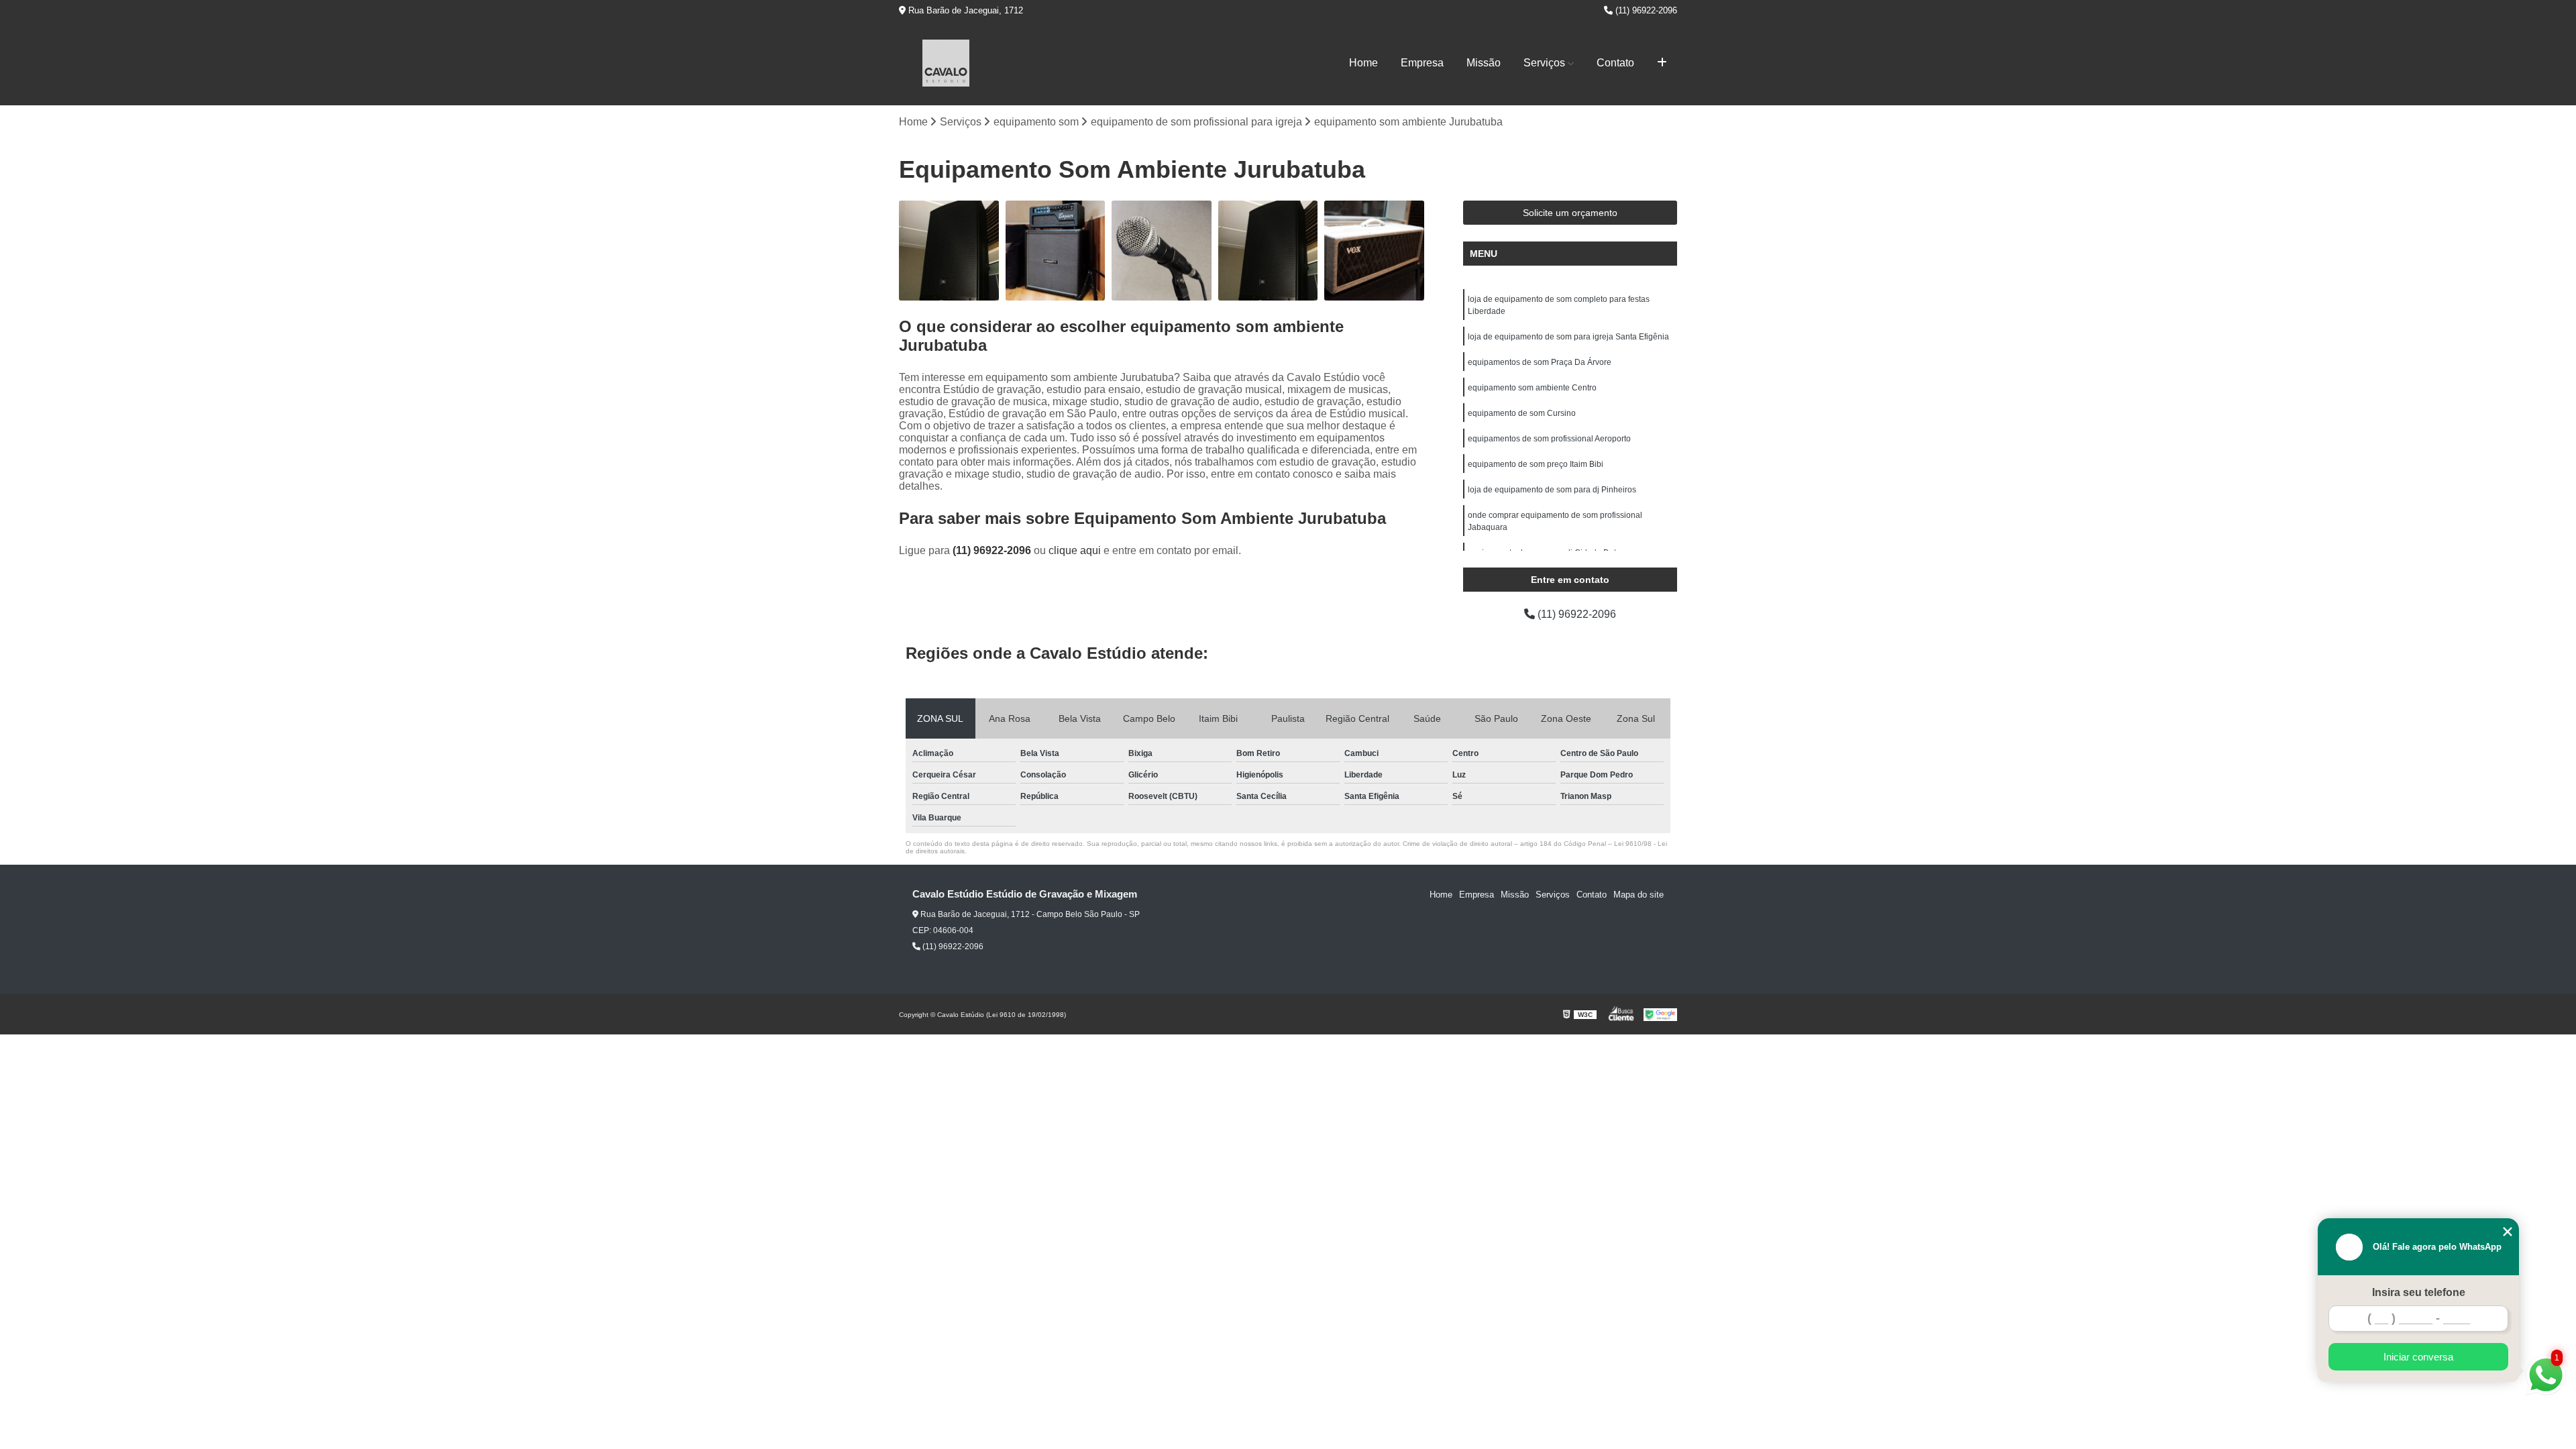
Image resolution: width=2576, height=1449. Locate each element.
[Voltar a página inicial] (946, 63)
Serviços (1544, 63)
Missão (1484, 63)
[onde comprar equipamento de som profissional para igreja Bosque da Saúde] (1268, 251)
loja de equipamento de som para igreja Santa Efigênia (1568, 337)
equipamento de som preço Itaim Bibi (1536, 464)
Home (1363, 63)
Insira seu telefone (2419, 1292)
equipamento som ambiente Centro (1532, 388)
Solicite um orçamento (1570, 213)
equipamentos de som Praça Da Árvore (1540, 362)
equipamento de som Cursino (1522, 413)
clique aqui (1075, 550)
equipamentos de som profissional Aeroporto (1549, 439)
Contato (1615, 63)
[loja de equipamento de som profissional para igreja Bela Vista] (1162, 251)
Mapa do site (1639, 895)
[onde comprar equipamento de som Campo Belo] (1056, 251)
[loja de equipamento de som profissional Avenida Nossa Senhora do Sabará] (1374, 251)
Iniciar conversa (2418, 1357)
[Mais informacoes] (1662, 63)
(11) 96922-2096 (1645, 10)
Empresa (1422, 63)
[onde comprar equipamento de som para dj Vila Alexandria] (949, 251)
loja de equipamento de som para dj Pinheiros (1552, 490)
